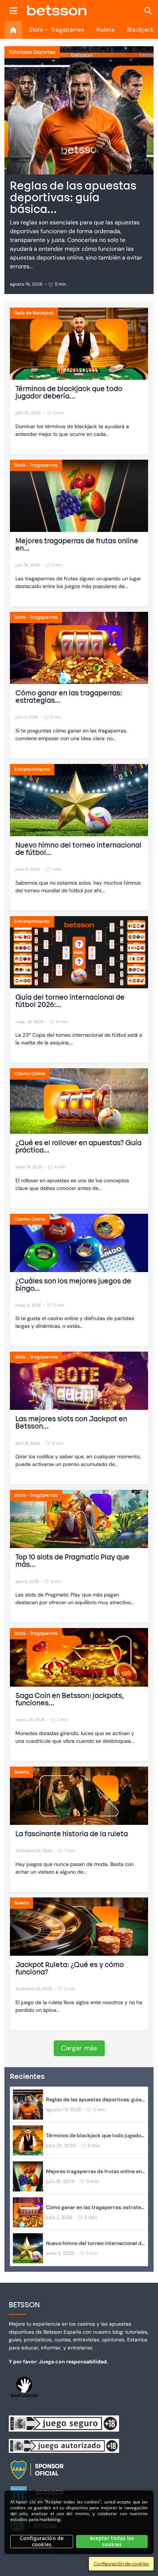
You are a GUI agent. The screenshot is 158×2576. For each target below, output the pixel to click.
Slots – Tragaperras (57, 30)
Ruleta (106, 30)
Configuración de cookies (42, 2541)
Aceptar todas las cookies (112, 2541)
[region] (79, 2522)
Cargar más (79, 2048)
